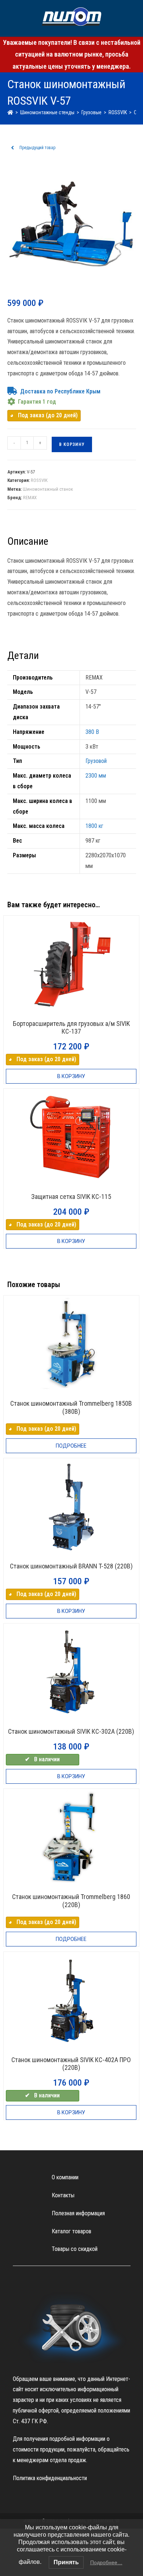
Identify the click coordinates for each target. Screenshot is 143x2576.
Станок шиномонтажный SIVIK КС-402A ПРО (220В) (71, 2064)
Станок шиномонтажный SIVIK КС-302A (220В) (71, 1731)
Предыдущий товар (37, 148)
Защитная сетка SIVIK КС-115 (71, 1197)
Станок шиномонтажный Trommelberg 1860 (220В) (71, 1901)
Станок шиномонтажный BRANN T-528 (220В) (71, 1566)
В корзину (72, 444)
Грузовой (96, 761)
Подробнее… (106, 2562)
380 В (92, 732)
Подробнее (71, 1446)
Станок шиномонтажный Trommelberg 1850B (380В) (71, 1407)
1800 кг (94, 826)
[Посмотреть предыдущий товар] (12, 148)
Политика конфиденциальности (50, 2478)
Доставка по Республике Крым (60, 391)
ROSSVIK (39, 480)
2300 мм (96, 776)
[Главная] (10, 112)
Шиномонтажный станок (48, 489)
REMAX (30, 498)
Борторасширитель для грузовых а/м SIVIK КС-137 (71, 1028)
